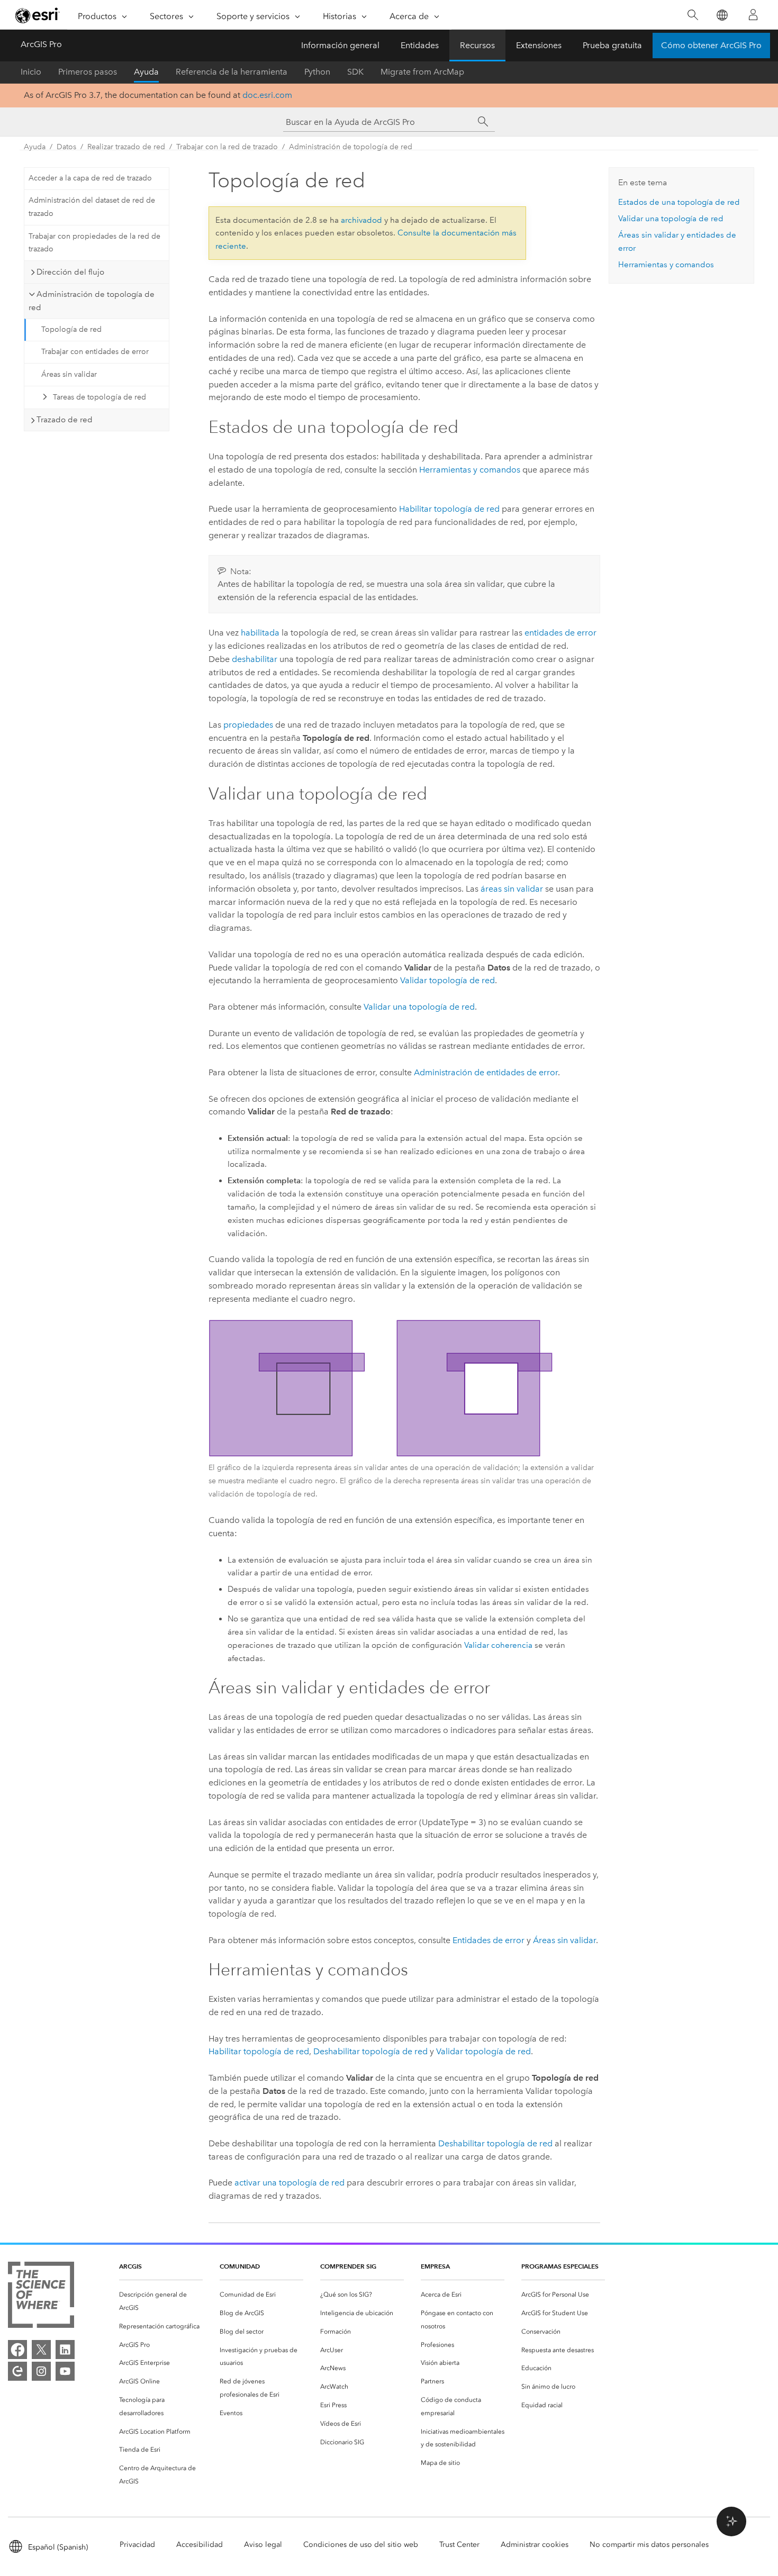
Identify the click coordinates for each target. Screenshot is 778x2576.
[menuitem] (161, 2301)
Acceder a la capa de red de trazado (90, 178)
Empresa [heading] (435, 2266)
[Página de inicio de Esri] (38, 15)
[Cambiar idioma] (722, 15)
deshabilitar (255, 659)
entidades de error (560, 633)
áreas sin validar (512, 889)
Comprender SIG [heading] (348, 2266)
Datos (66, 147)
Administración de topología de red (351, 147)
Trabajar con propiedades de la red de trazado (94, 243)
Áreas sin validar (69, 374)
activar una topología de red (290, 2183)
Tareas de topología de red (99, 397)
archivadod (361, 220)
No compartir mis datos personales (649, 2545)
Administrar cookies (535, 2545)
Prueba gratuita (612, 45)
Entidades (420, 45)
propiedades (248, 725)
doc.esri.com (267, 95)
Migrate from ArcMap (422, 72)
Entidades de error (488, 1940)
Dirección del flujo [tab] (70, 272)
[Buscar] (693, 15)
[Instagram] (41, 2371)
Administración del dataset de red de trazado (92, 207)
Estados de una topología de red (679, 202)
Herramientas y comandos (470, 470)
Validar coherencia (498, 1645)
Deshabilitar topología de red (370, 2051)
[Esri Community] (17, 2371)
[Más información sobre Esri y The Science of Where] (41, 2297)
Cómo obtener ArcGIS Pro (711, 45)
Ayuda (146, 72)
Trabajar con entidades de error (95, 352)
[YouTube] (65, 2371)
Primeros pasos (88, 72)
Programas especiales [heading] (560, 2266)
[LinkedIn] (65, 2350)
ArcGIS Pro (41, 44)
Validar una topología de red (419, 1007)
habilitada (260, 633)
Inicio (31, 72)
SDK (355, 72)
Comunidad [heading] (240, 2266)
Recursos (477, 45)
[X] (41, 2350)
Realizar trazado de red (126, 147)
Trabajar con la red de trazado (227, 147)
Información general (340, 45)
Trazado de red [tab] (65, 420)
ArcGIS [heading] (130, 2266)
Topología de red (71, 329)
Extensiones (539, 45)
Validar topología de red (483, 2051)
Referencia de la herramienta (232, 72)
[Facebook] (17, 2350)
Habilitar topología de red (449, 509)
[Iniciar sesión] (753, 15)
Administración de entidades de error (486, 1072)
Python (317, 72)
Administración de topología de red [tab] (92, 301)
